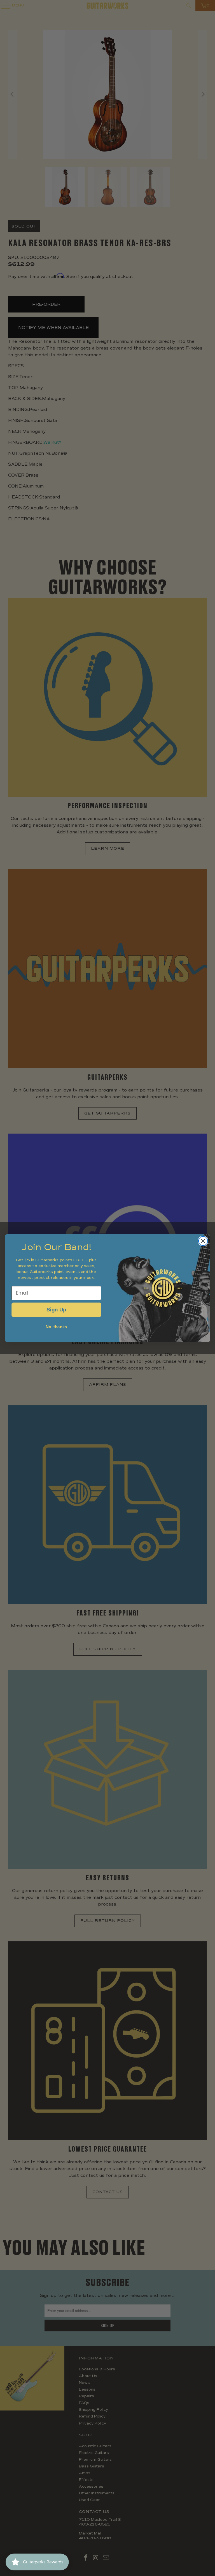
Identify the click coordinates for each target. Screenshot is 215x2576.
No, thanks (56, 1327)
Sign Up (56, 1310)
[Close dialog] (203, 1241)
